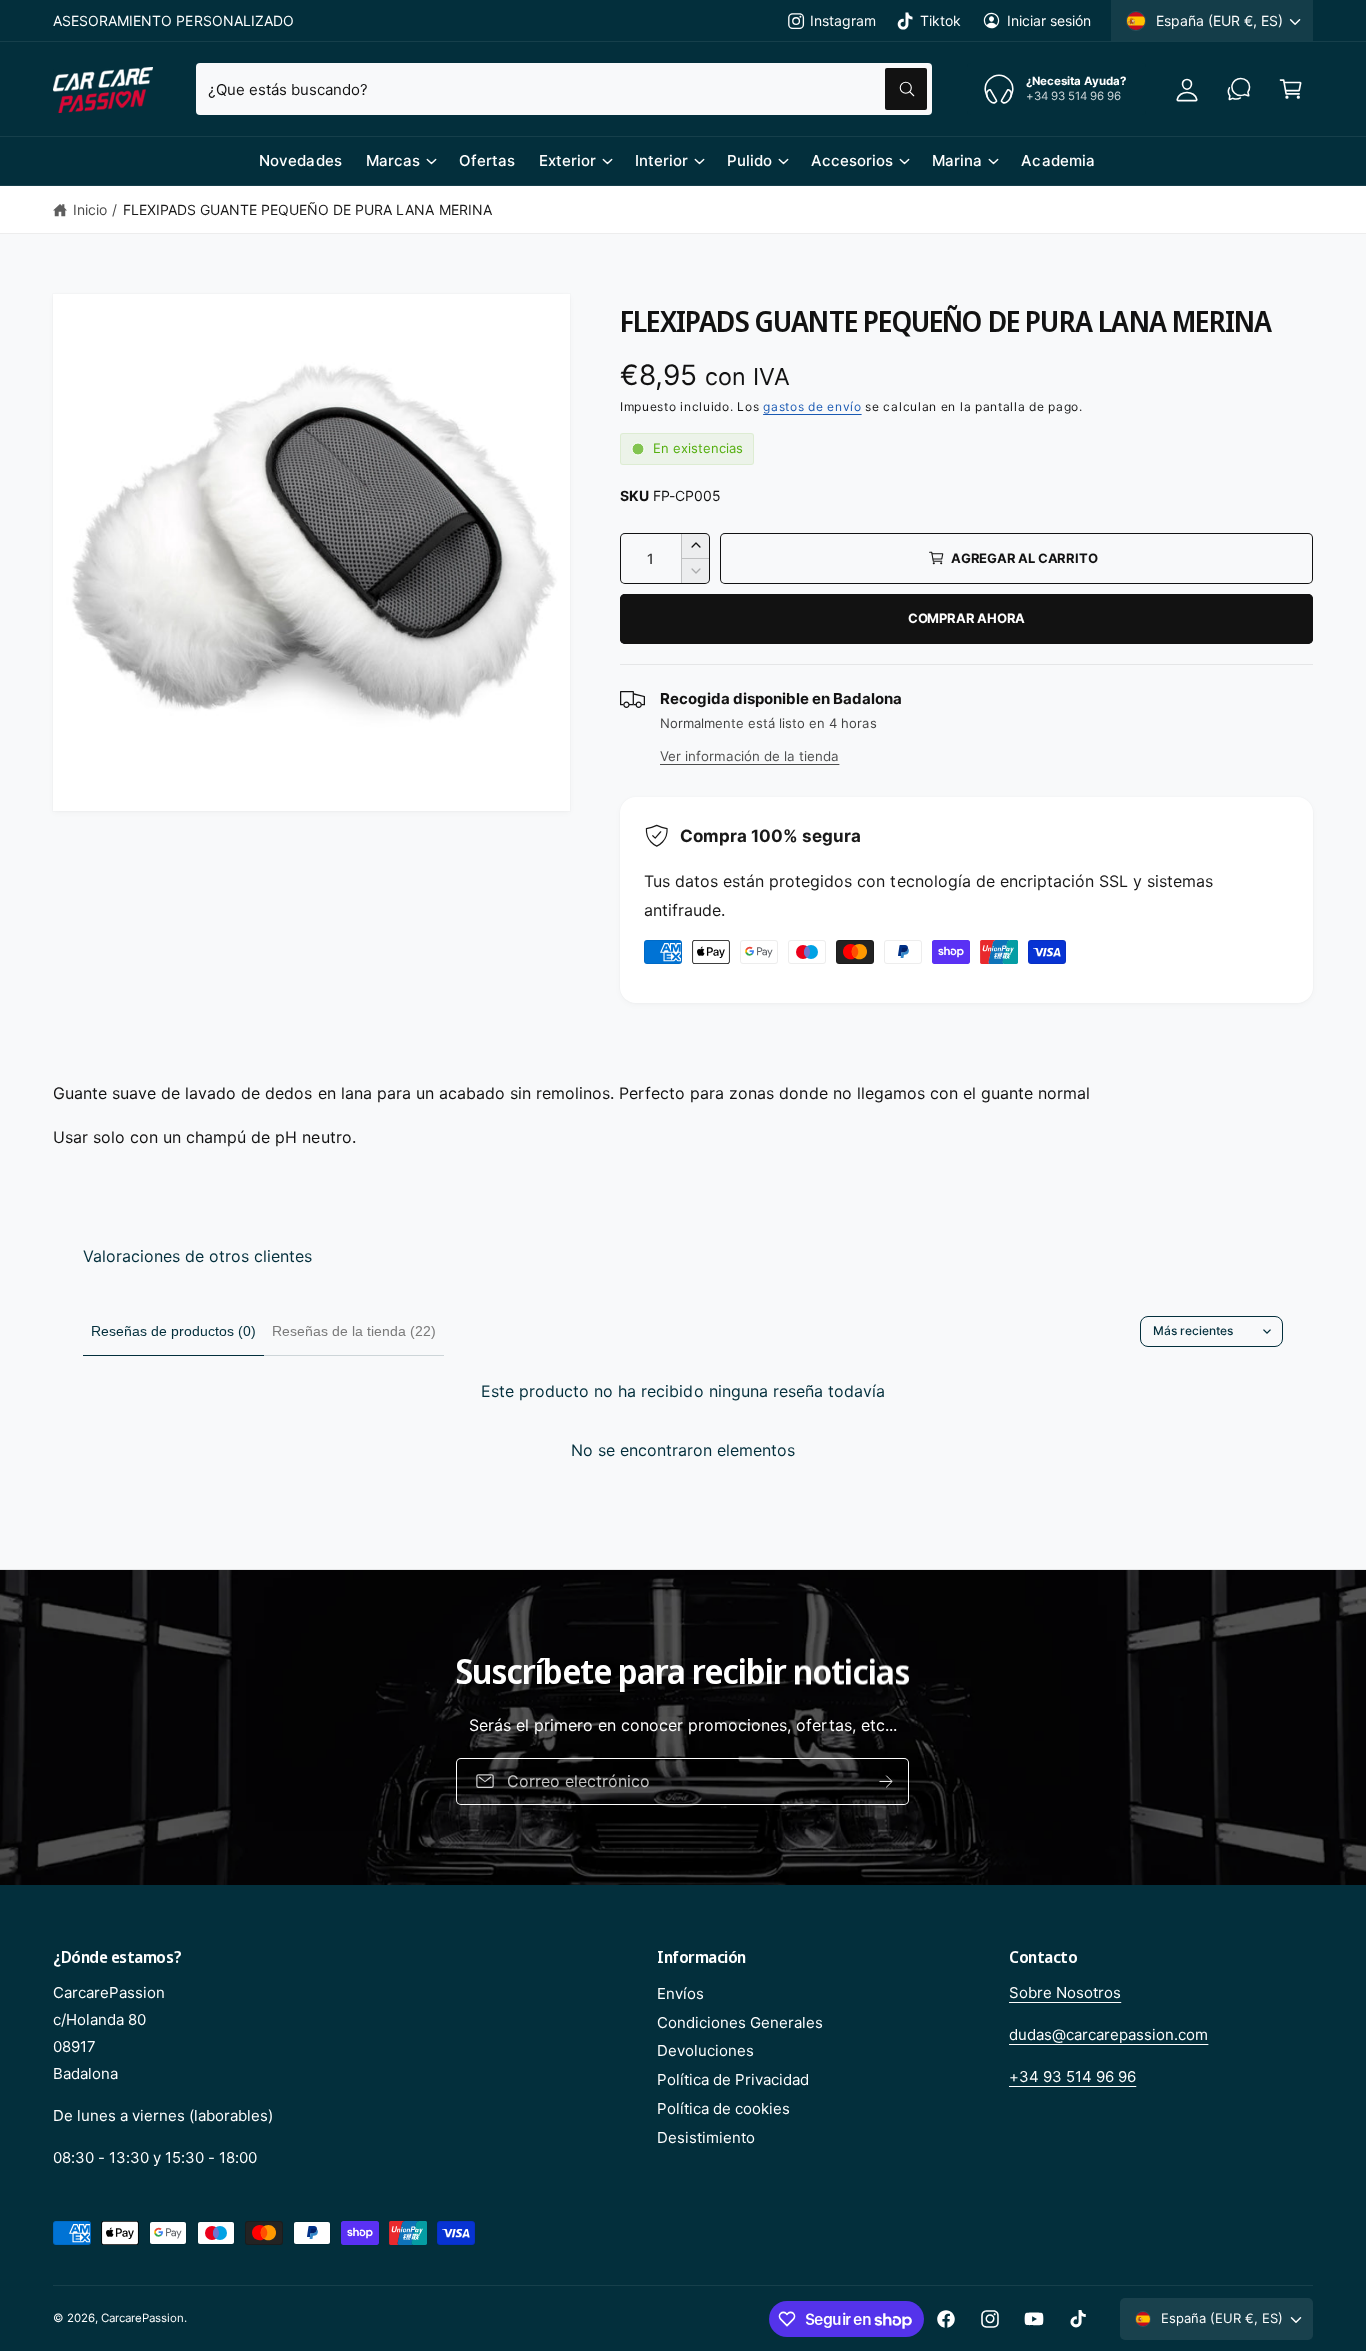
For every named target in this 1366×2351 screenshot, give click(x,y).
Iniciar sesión (1049, 20)
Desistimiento (706, 2137)
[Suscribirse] (887, 1781)
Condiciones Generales (740, 2022)
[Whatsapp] (1239, 89)
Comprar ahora (966, 618)
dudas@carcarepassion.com (1108, 2034)
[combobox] (564, 89)
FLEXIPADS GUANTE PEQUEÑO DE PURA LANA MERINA (307, 209)
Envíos (680, 1993)
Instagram (843, 20)
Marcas (393, 160)
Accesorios (852, 160)
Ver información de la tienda (749, 756)
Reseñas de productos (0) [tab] (173, 1331)
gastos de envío (812, 406)
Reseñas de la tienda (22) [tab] (354, 1331)
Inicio (90, 209)
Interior (661, 160)
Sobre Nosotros (1065, 1992)
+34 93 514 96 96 (1072, 2076)
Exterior (567, 160)
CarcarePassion (142, 2318)
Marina (957, 160)
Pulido (749, 160)
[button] (1291, 89)
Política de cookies (723, 2108)
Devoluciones (705, 2050)
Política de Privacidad (733, 2079)
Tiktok (940, 20)
